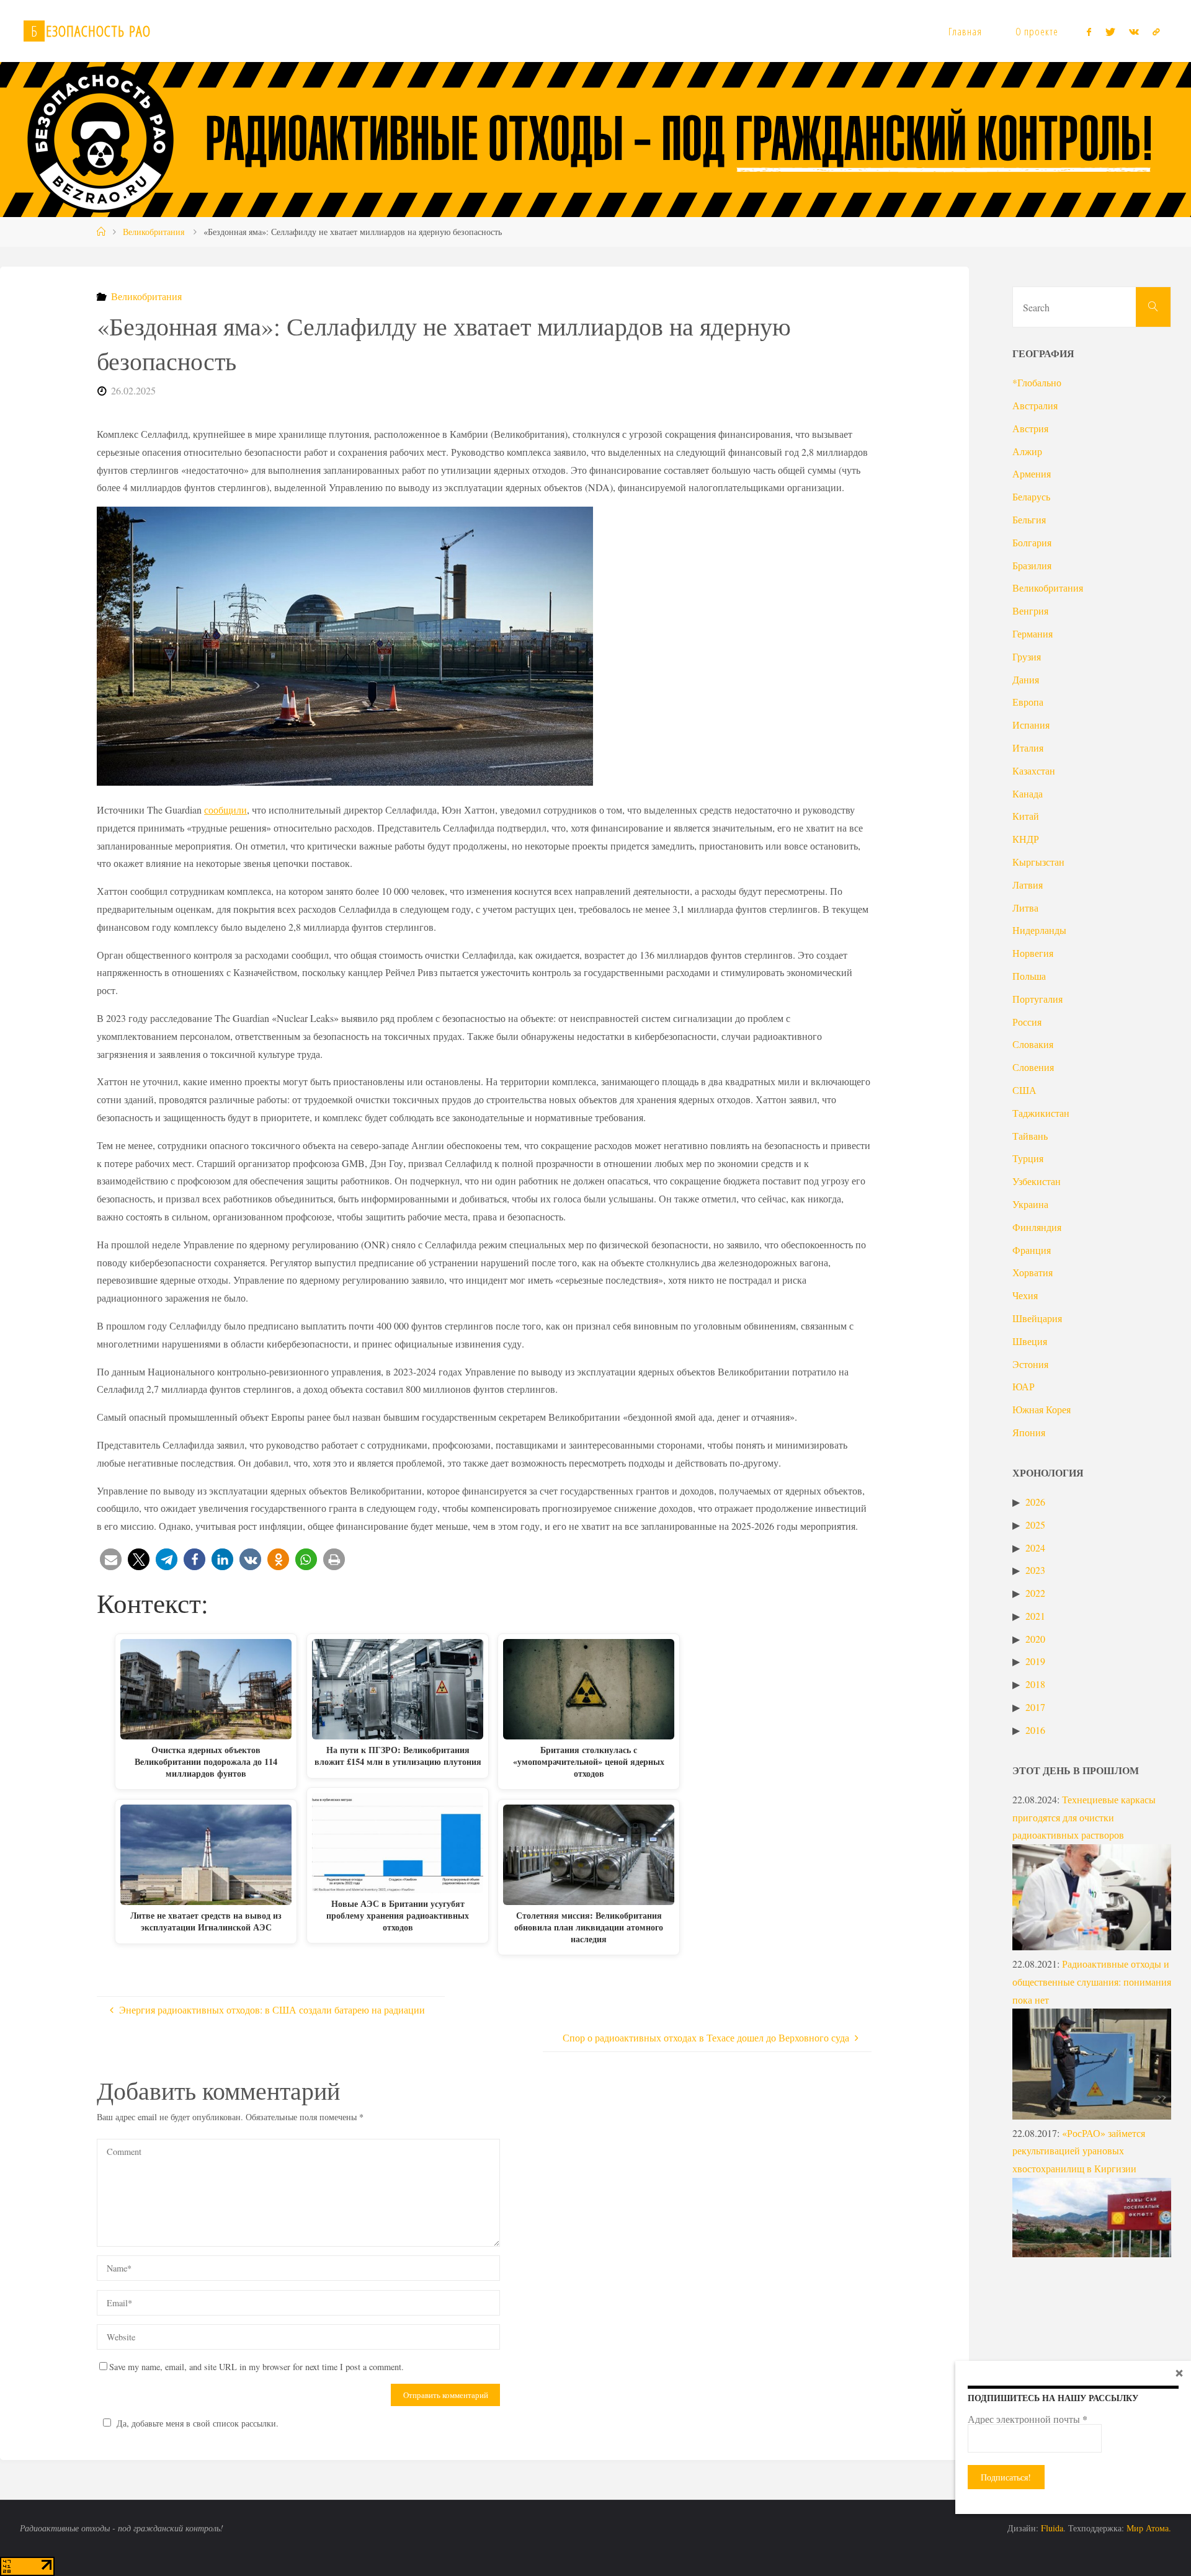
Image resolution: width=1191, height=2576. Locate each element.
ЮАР (1024, 1386)
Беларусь (1031, 496)
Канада (1028, 793)
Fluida (1051, 2528)
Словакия (1033, 1044)
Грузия (1027, 656)
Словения (1033, 1067)
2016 (1035, 1730)
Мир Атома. (1149, 2528)
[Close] (1179, 2373)
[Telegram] (1156, 32)
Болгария (1032, 542)
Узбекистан (1037, 1181)
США (1024, 1090)
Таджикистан (1041, 1113)
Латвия (1028, 885)
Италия (1028, 748)
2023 (1035, 1570)
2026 (1035, 1502)
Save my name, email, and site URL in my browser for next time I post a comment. (256, 2367)
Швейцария (1037, 1318)
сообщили (225, 810)
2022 (1035, 1593)
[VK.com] (1134, 32)
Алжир (1027, 451)
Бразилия (1032, 565)
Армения (1032, 473)
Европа (1028, 702)
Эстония (1030, 1364)
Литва (1025, 908)
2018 (1035, 1684)
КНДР (1026, 839)
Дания (1026, 679)
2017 (1035, 1707)
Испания (1031, 725)
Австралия (1035, 405)
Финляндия (1037, 1227)
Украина (1030, 1204)
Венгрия (1030, 611)
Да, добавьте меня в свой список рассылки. (198, 2423)
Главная (965, 31)
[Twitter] (1110, 32)
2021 (1035, 1616)
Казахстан (1034, 771)
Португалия (1037, 999)
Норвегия (1033, 953)
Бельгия (1029, 519)
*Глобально (1037, 382)
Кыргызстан (1038, 862)
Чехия (1025, 1295)
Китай (1026, 816)
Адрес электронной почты (1028, 2419)
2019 (1035, 1661)
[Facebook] (1089, 32)
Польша (1029, 976)
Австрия (1030, 428)
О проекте (1037, 31)
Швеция (1030, 1341)
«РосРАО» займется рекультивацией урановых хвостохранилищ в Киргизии (1079, 2151)
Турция (1028, 1158)
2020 (1035, 1639)
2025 (1035, 1525)
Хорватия (1033, 1272)
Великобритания (154, 232)
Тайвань (1030, 1136)
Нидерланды (1039, 930)
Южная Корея (1042, 1409)
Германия (1033, 633)
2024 (1035, 1548)
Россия (1027, 1022)
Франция (1032, 1250)
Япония (1029, 1432)
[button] (111, 1559)
